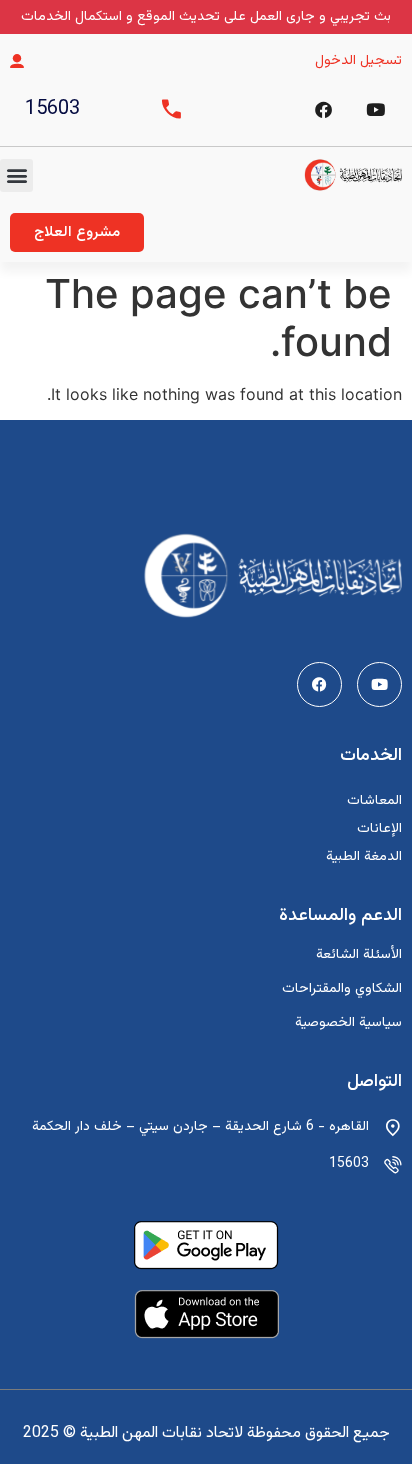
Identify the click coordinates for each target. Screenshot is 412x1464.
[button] (16, 175)
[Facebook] (323, 109)
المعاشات (374, 801)
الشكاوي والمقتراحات (342, 989)
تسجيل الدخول (358, 61)
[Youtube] (379, 684)
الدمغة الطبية (364, 857)
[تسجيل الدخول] (17, 61)
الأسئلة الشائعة (359, 955)
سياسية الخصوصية (348, 1023)
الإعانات (379, 829)
